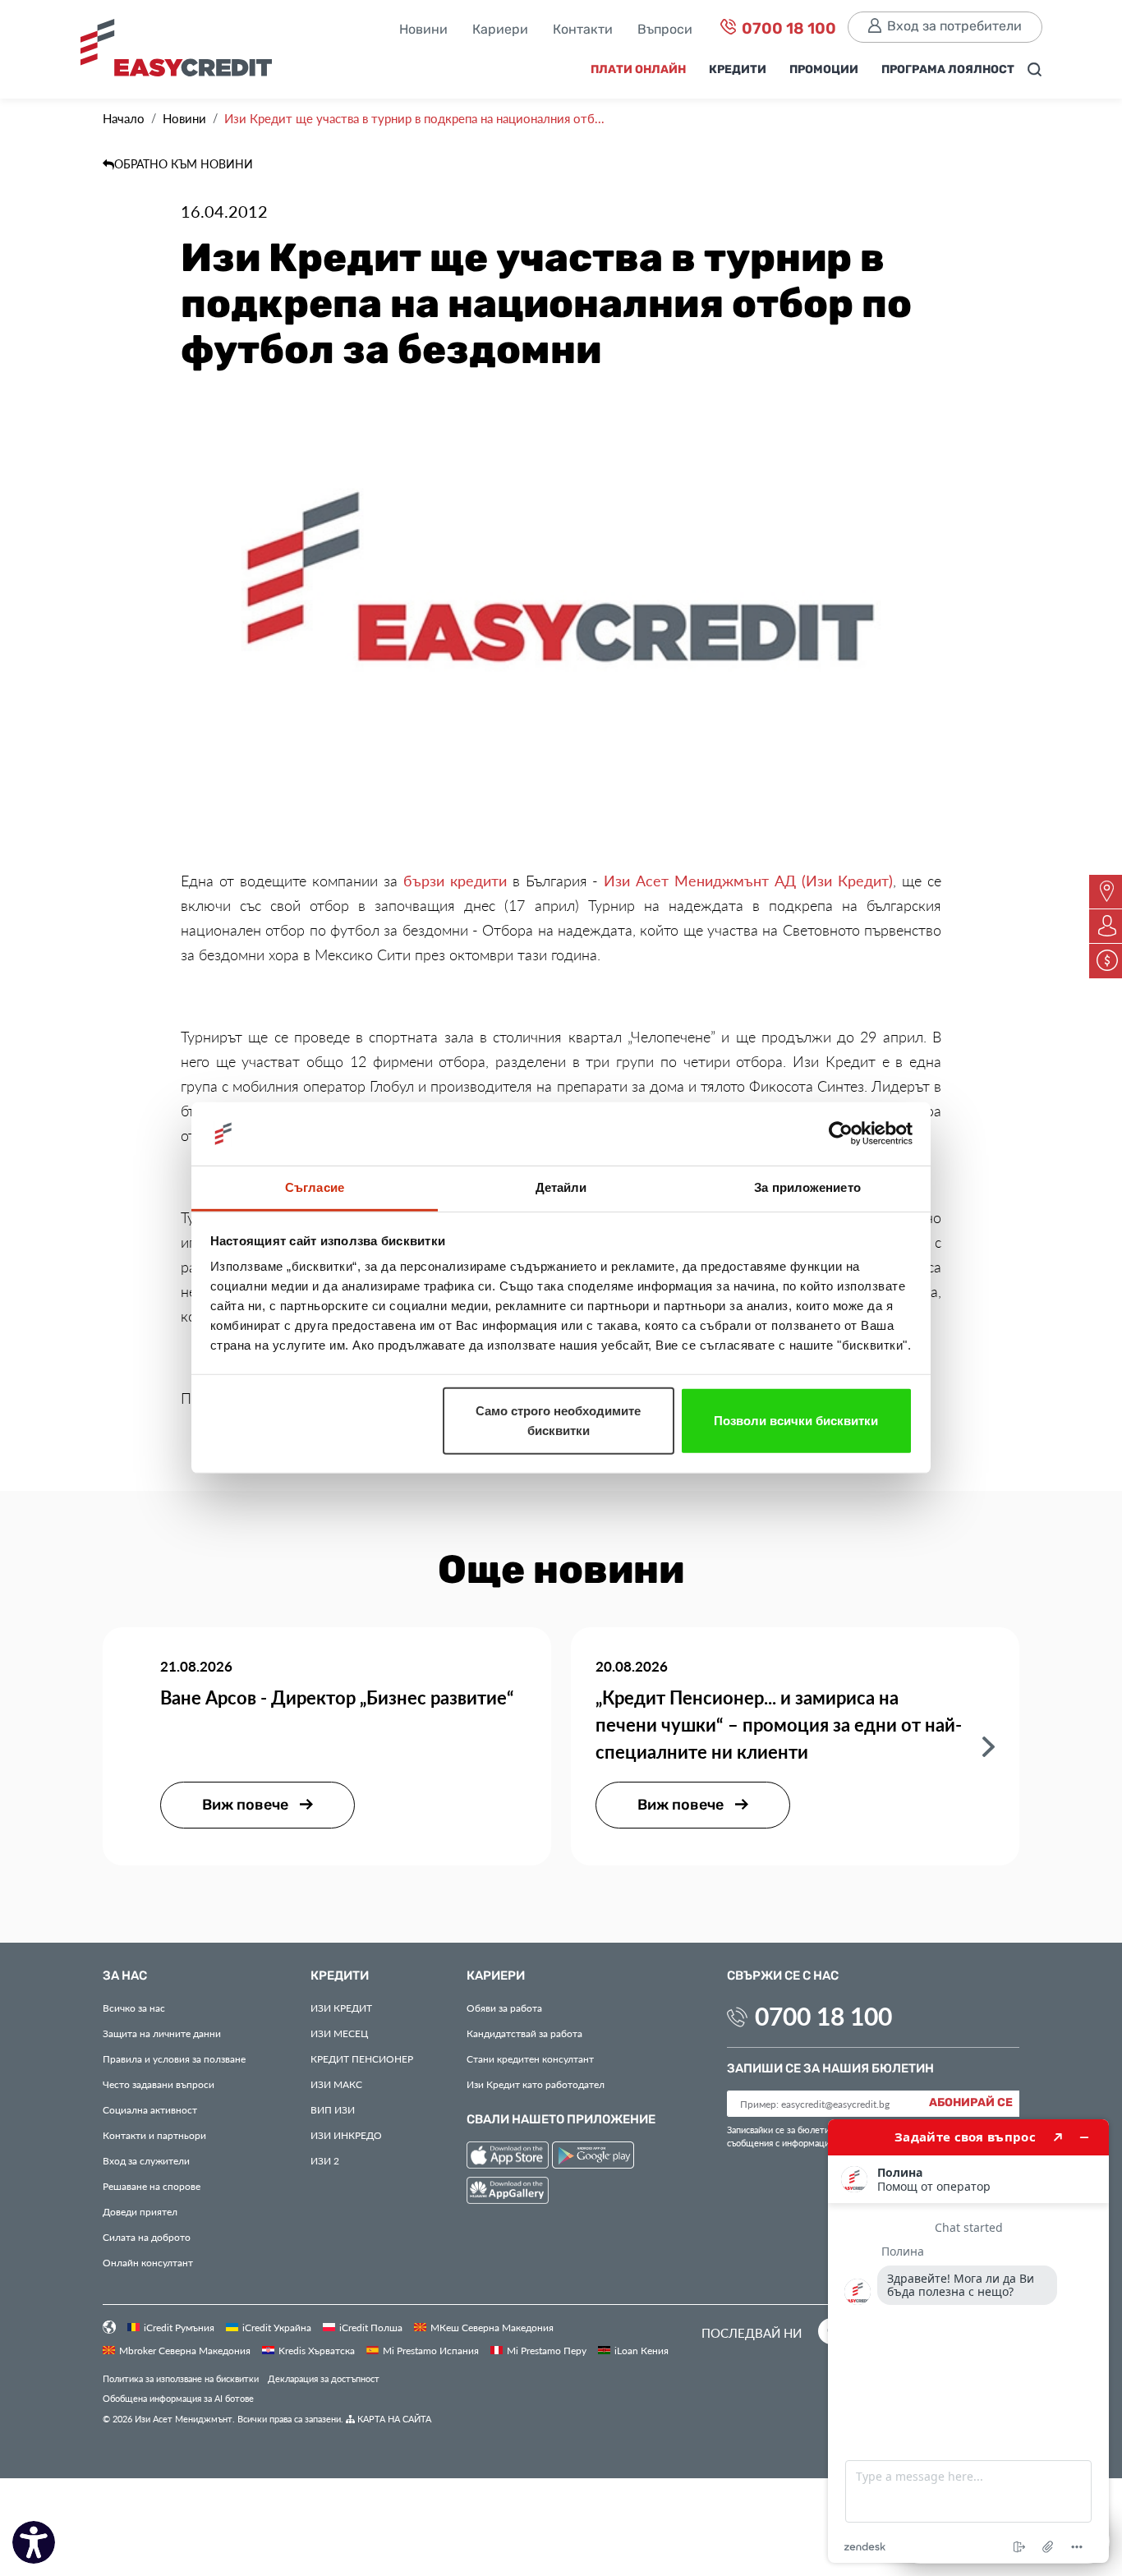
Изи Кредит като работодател (536, 2084)
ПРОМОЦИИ (824, 70)
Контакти (583, 30)
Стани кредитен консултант (530, 2058)
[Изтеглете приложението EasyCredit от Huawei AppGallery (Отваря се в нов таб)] (508, 2193)
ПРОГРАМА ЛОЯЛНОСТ (948, 70)
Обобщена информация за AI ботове (178, 2398)
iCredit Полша (371, 2327)
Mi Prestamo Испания (431, 2350)
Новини (423, 30)
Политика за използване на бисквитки (181, 2378)
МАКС (336, 2084)
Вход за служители (146, 2160)
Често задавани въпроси (159, 2084)
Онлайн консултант (148, 2262)
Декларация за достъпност (324, 2378)
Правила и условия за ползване (174, 2058)
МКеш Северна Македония (492, 2327)
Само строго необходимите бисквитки (558, 1421)
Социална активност (150, 2109)
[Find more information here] (968, 2341)
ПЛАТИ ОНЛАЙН (638, 70)
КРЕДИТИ (738, 70)
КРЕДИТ (341, 2008)
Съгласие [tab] (315, 1187)
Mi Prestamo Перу (547, 2350)
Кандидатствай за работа (524, 2033)
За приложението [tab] (807, 1187)
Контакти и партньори (154, 2135)
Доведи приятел (140, 2211)
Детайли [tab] (561, 1187)
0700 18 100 (787, 29)
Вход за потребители (954, 27)
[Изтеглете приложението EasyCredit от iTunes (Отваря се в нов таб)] (509, 2157)
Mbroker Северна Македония (185, 2350)
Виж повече (247, 1805)
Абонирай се (971, 2103)
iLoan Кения (641, 2350)
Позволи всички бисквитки (796, 1421)
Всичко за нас (134, 2008)
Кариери (500, 30)
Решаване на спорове (152, 2186)
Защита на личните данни (162, 2033)
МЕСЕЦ (339, 2033)
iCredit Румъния (179, 2327)
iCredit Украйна (277, 2327)
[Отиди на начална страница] (183, 54)
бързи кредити (455, 881)
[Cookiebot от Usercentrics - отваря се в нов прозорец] (841, 1134)
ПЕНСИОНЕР (362, 2058)
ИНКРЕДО (346, 2135)
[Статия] (989, 1745)
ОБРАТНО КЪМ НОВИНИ (184, 164)
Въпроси (665, 30)
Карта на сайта (393, 2419)
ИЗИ (333, 2109)
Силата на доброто (147, 2237)
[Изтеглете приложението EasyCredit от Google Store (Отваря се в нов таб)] (593, 2157)
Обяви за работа (504, 2008)
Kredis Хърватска (317, 2350)
